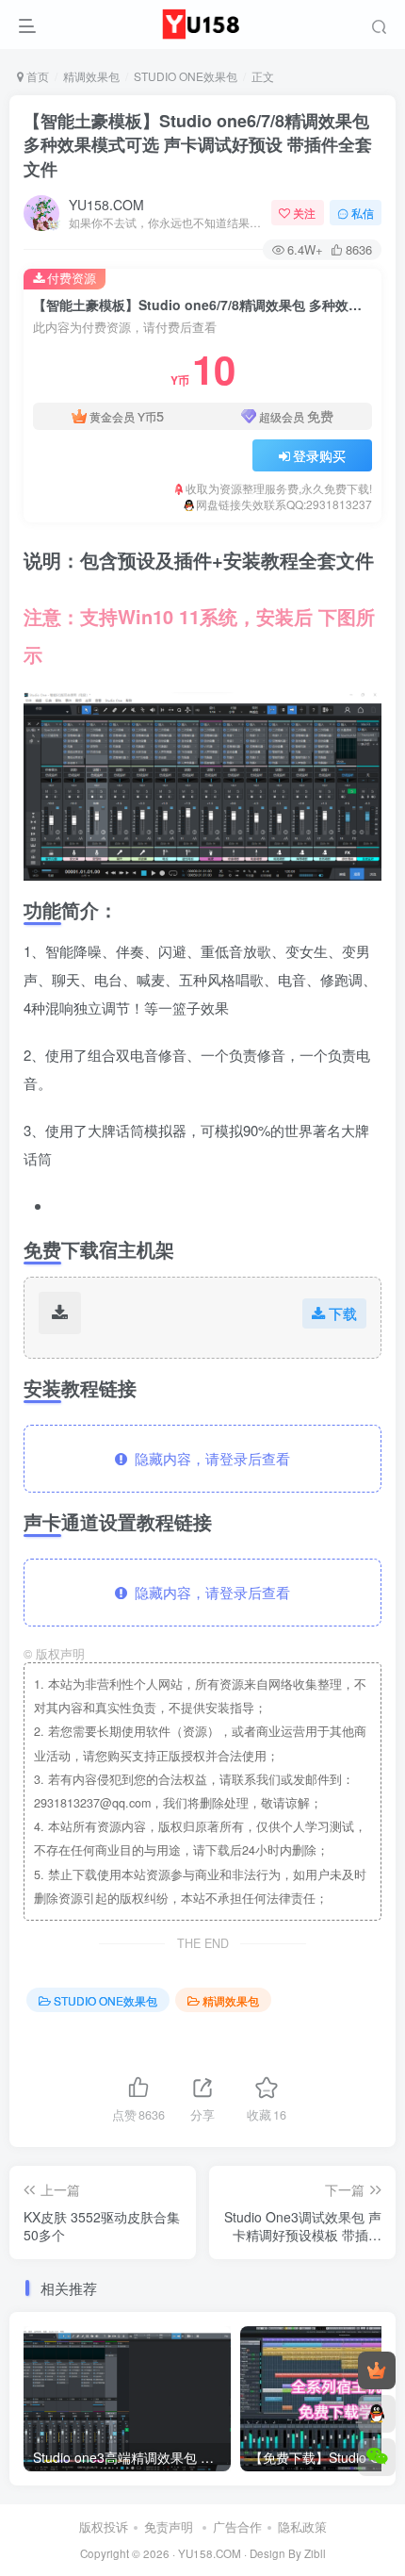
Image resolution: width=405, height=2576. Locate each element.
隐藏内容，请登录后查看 (209, 1458)
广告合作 (237, 2526)
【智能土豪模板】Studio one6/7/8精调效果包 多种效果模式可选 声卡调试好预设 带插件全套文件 (198, 144)
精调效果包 (91, 76)
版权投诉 (104, 2526)
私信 (363, 213)
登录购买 (319, 455)
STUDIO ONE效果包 (186, 76)
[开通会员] (377, 2370)
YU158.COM (106, 205)
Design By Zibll (288, 2553)
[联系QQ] (377, 2414)
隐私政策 (302, 2526)
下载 (343, 1313)
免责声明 (169, 2526)
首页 (36, 76)
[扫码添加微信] (377, 2457)
